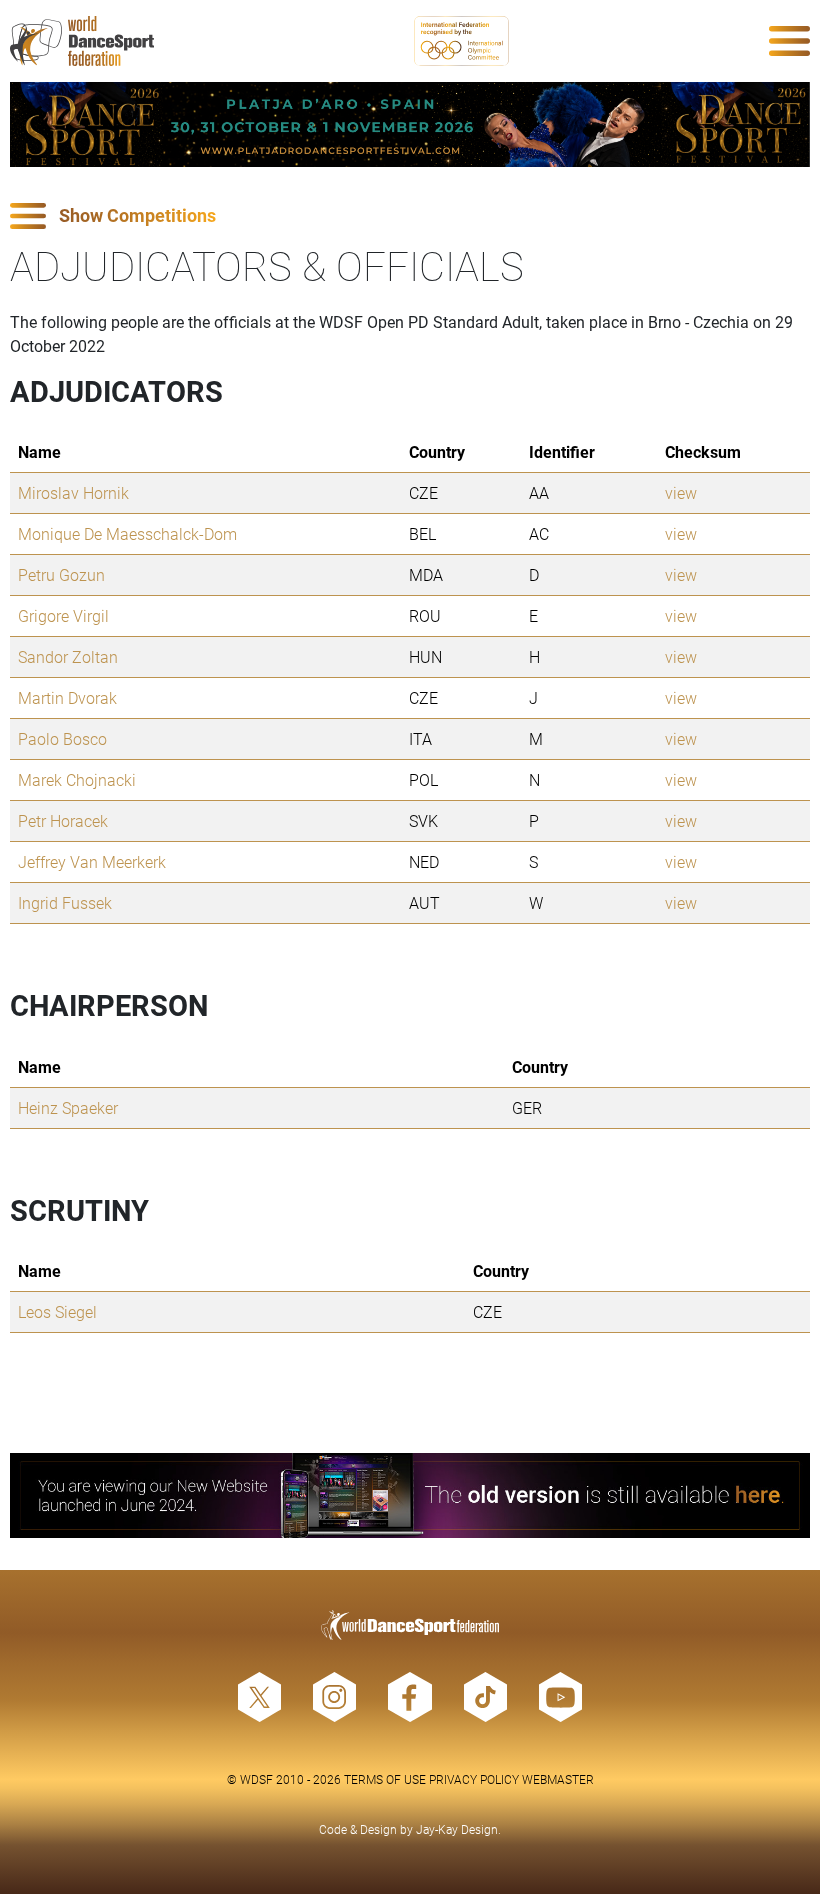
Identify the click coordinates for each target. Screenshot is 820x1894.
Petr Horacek (63, 820)
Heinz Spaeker (68, 1107)
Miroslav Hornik (73, 492)
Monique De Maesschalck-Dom (127, 533)
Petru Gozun (61, 574)
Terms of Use (385, 1779)
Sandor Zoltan (68, 656)
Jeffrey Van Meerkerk (92, 861)
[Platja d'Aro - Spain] (410, 124)
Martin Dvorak (67, 697)
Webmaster (558, 1779)
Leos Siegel (57, 1311)
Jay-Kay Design (457, 1829)
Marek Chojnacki (77, 779)
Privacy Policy (474, 1779)
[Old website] (410, 1495)
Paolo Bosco (62, 738)
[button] (410, 216)
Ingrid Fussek (65, 902)
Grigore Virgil (63, 615)
